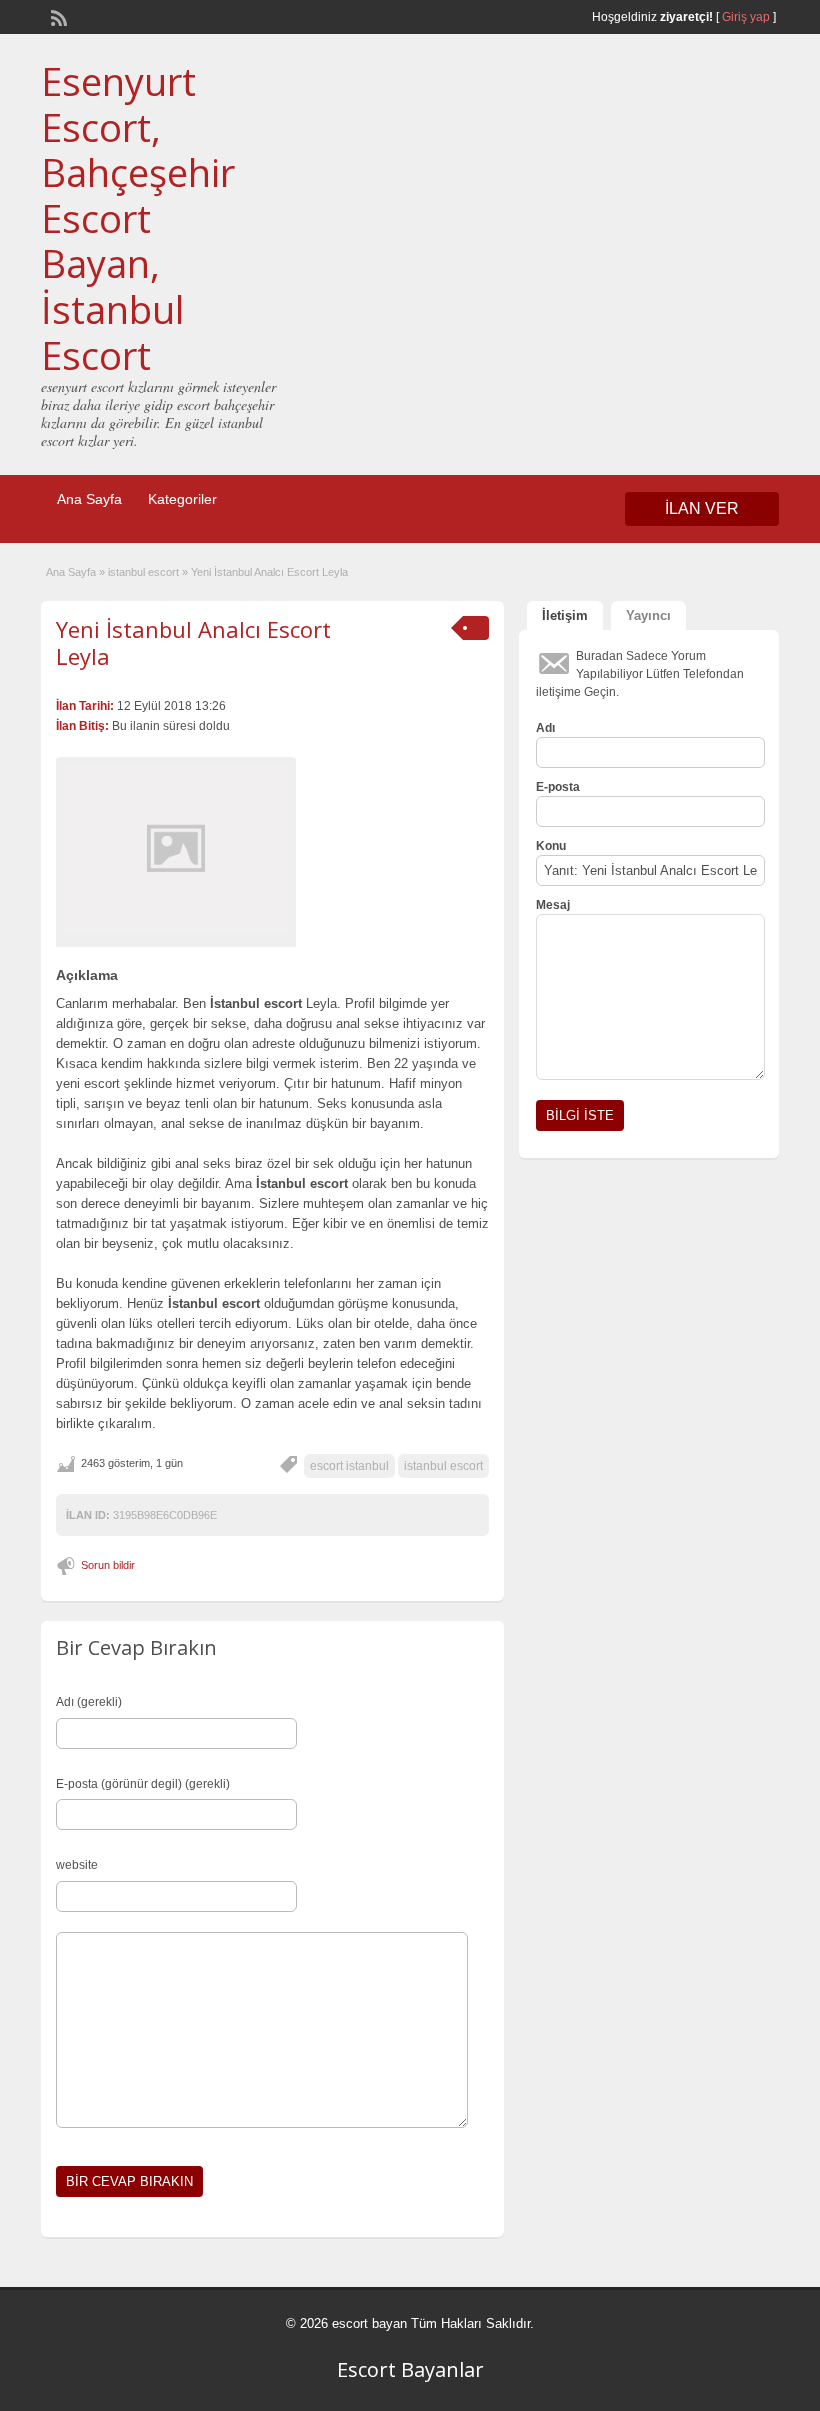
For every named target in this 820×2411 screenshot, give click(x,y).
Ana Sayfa (89, 499)
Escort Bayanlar (410, 2369)
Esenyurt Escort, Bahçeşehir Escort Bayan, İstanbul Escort (138, 218)
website (77, 1865)
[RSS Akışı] (57, 16)
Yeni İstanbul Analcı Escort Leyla (193, 642)
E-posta (558, 787)
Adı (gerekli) (89, 1702)
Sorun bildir (108, 1565)
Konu (551, 846)
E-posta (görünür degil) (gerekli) (143, 1784)
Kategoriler (182, 499)
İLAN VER (702, 508)
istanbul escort (143, 572)
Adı (545, 728)
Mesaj (553, 905)
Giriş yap (746, 17)
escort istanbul (349, 1466)
